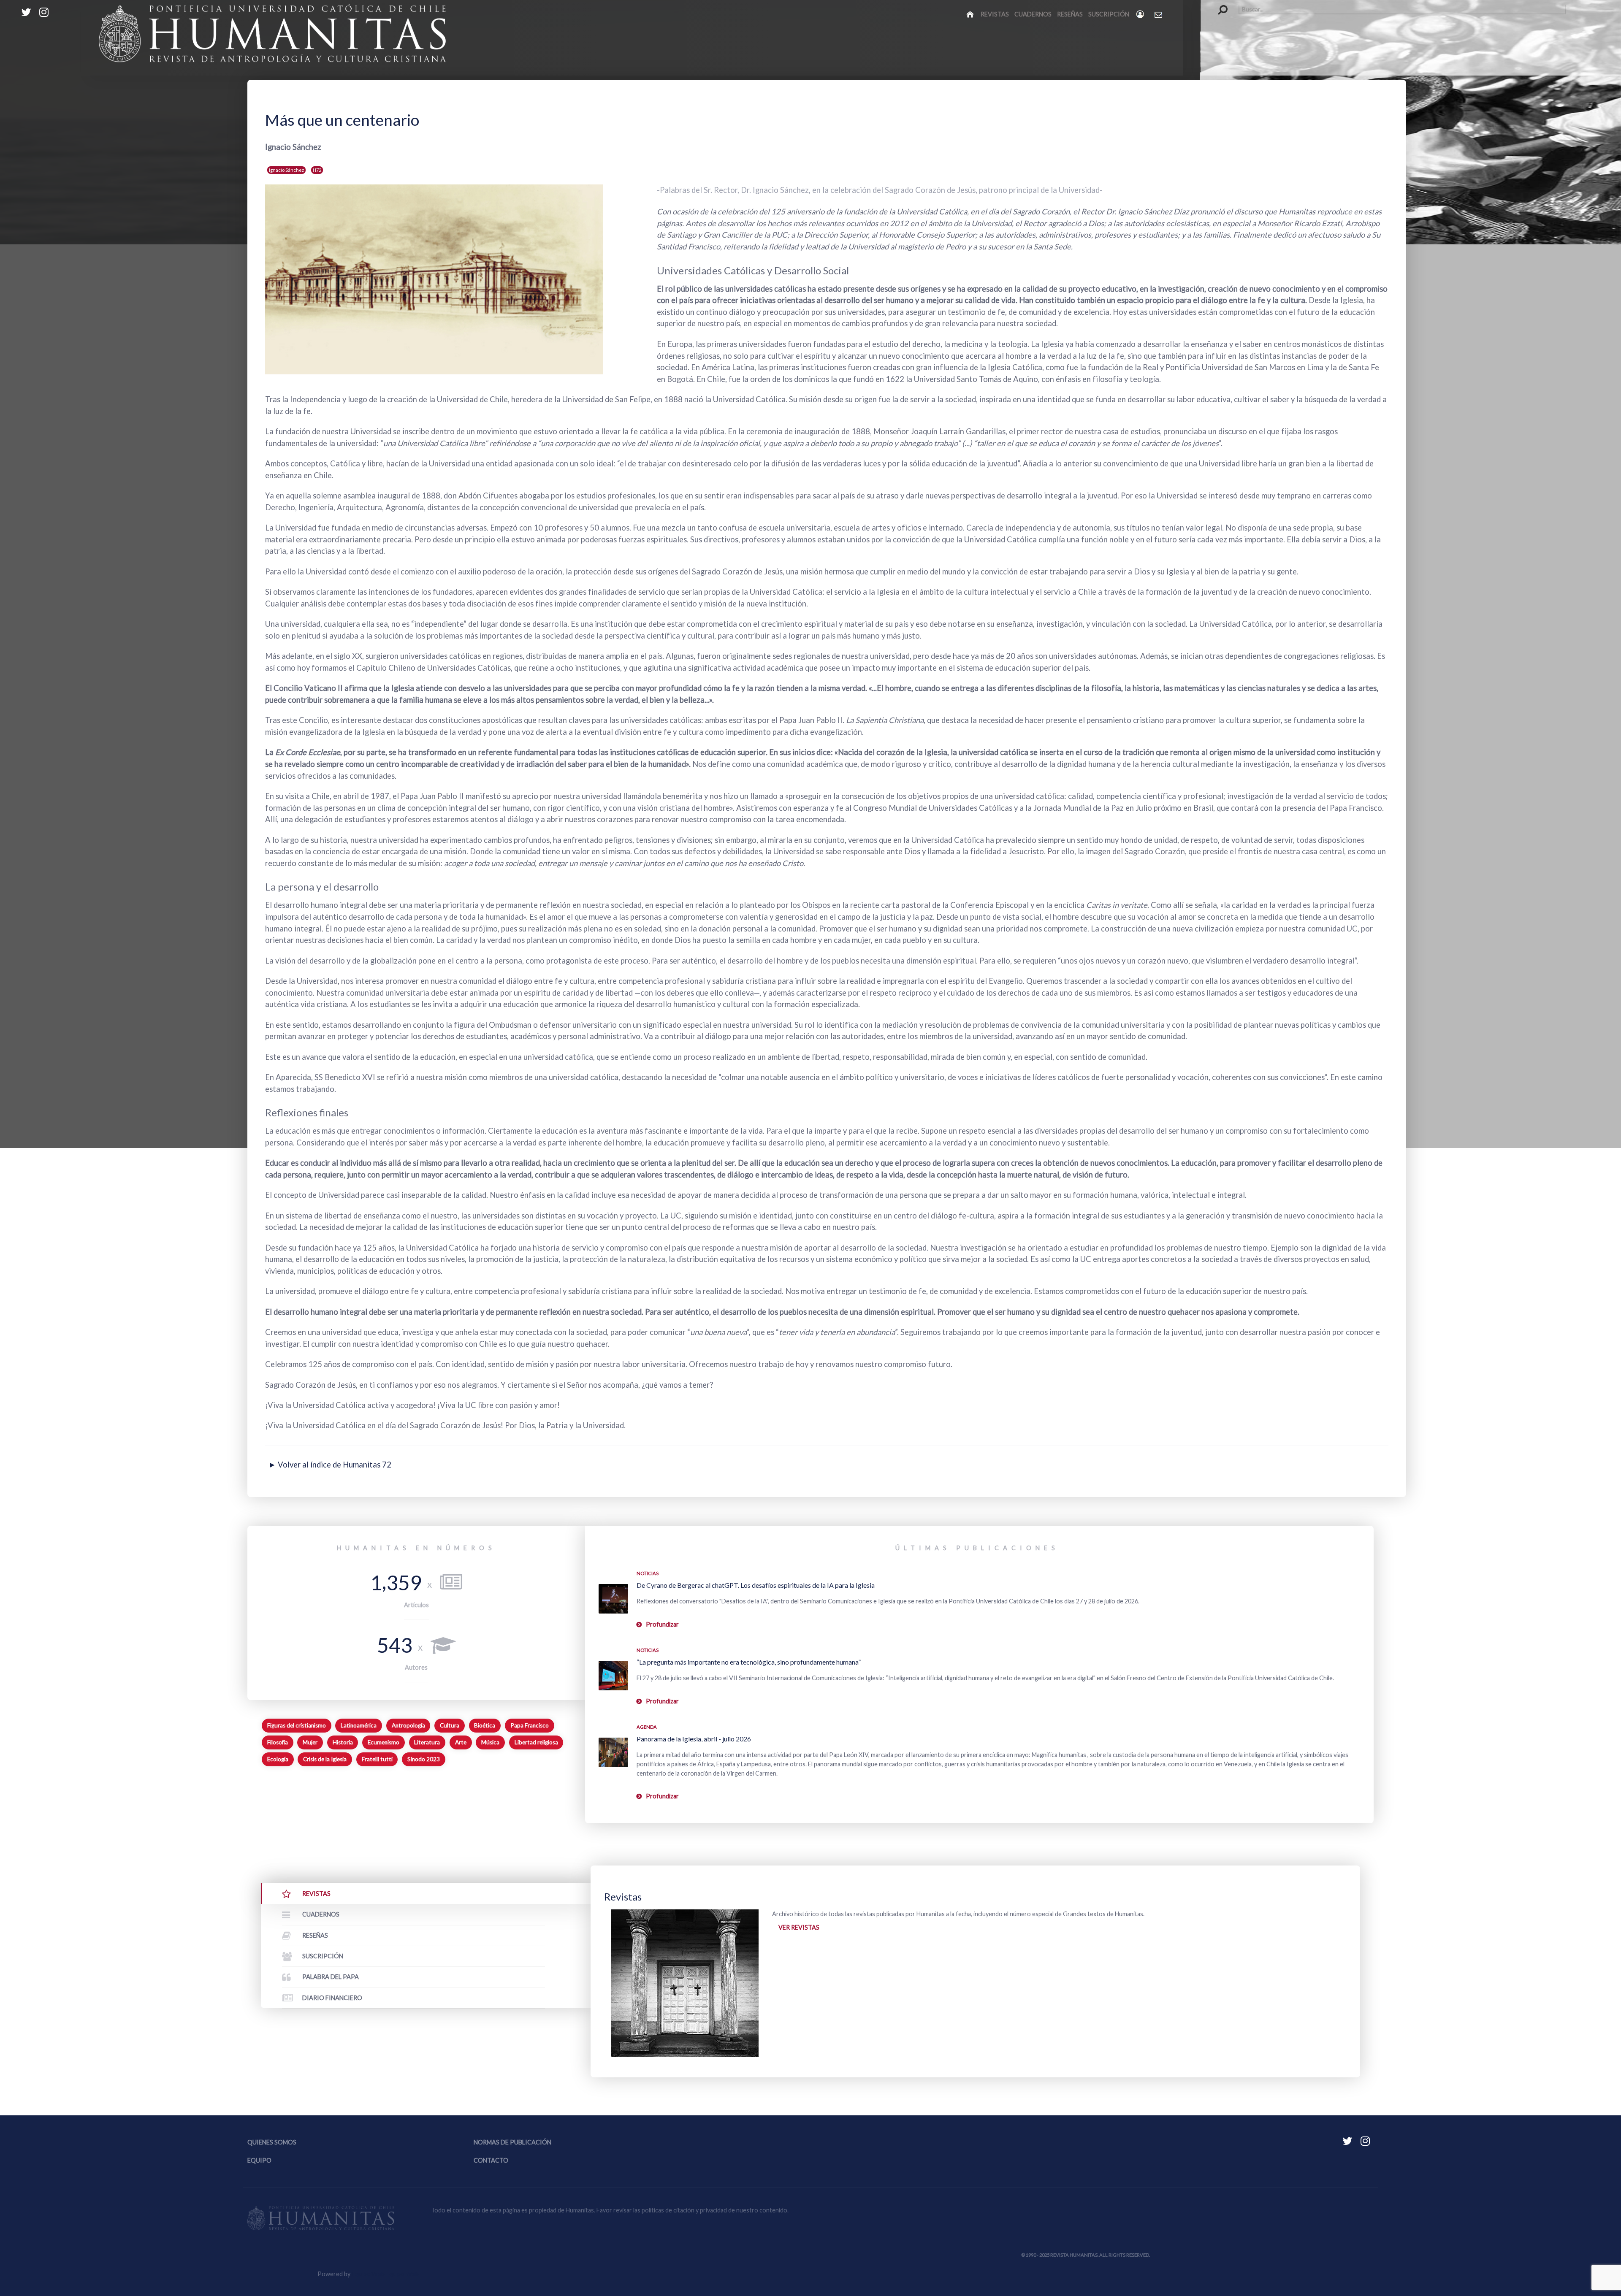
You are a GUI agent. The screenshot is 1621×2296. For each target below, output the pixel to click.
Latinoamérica (359, 1725)
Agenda (647, 1727)
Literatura (427, 1742)
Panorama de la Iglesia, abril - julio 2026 (694, 1739)
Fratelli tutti (377, 1759)
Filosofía (278, 1742)
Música (490, 1742)
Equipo (259, 2160)
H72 (317, 170)
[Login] (1141, 14)
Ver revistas (799, 1927)
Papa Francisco (530, 1725)
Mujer (310, 1742)
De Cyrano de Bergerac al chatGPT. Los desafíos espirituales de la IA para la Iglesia (756, 1585)
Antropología (408, 1725)
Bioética (485, 1725)
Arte (461, 1742)
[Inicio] (971, 14)
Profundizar (662, 1624)
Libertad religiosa (536, 1742)
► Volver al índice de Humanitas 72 (330, 1465)
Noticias (648, 1573)
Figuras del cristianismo (297, 1725)
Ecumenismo (384, 1742)
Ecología (278, 1759)
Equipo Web (385, 2274)
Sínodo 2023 (424, 1759)
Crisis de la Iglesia (325, 1759)
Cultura (450, 1725)
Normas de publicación (512, 2142)
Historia (343, 1742)
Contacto (491, 2160)
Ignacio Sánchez (286, 170)
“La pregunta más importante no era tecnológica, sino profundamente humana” (749, 1662)
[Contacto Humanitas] (1159, 14)
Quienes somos (272, 2142)
